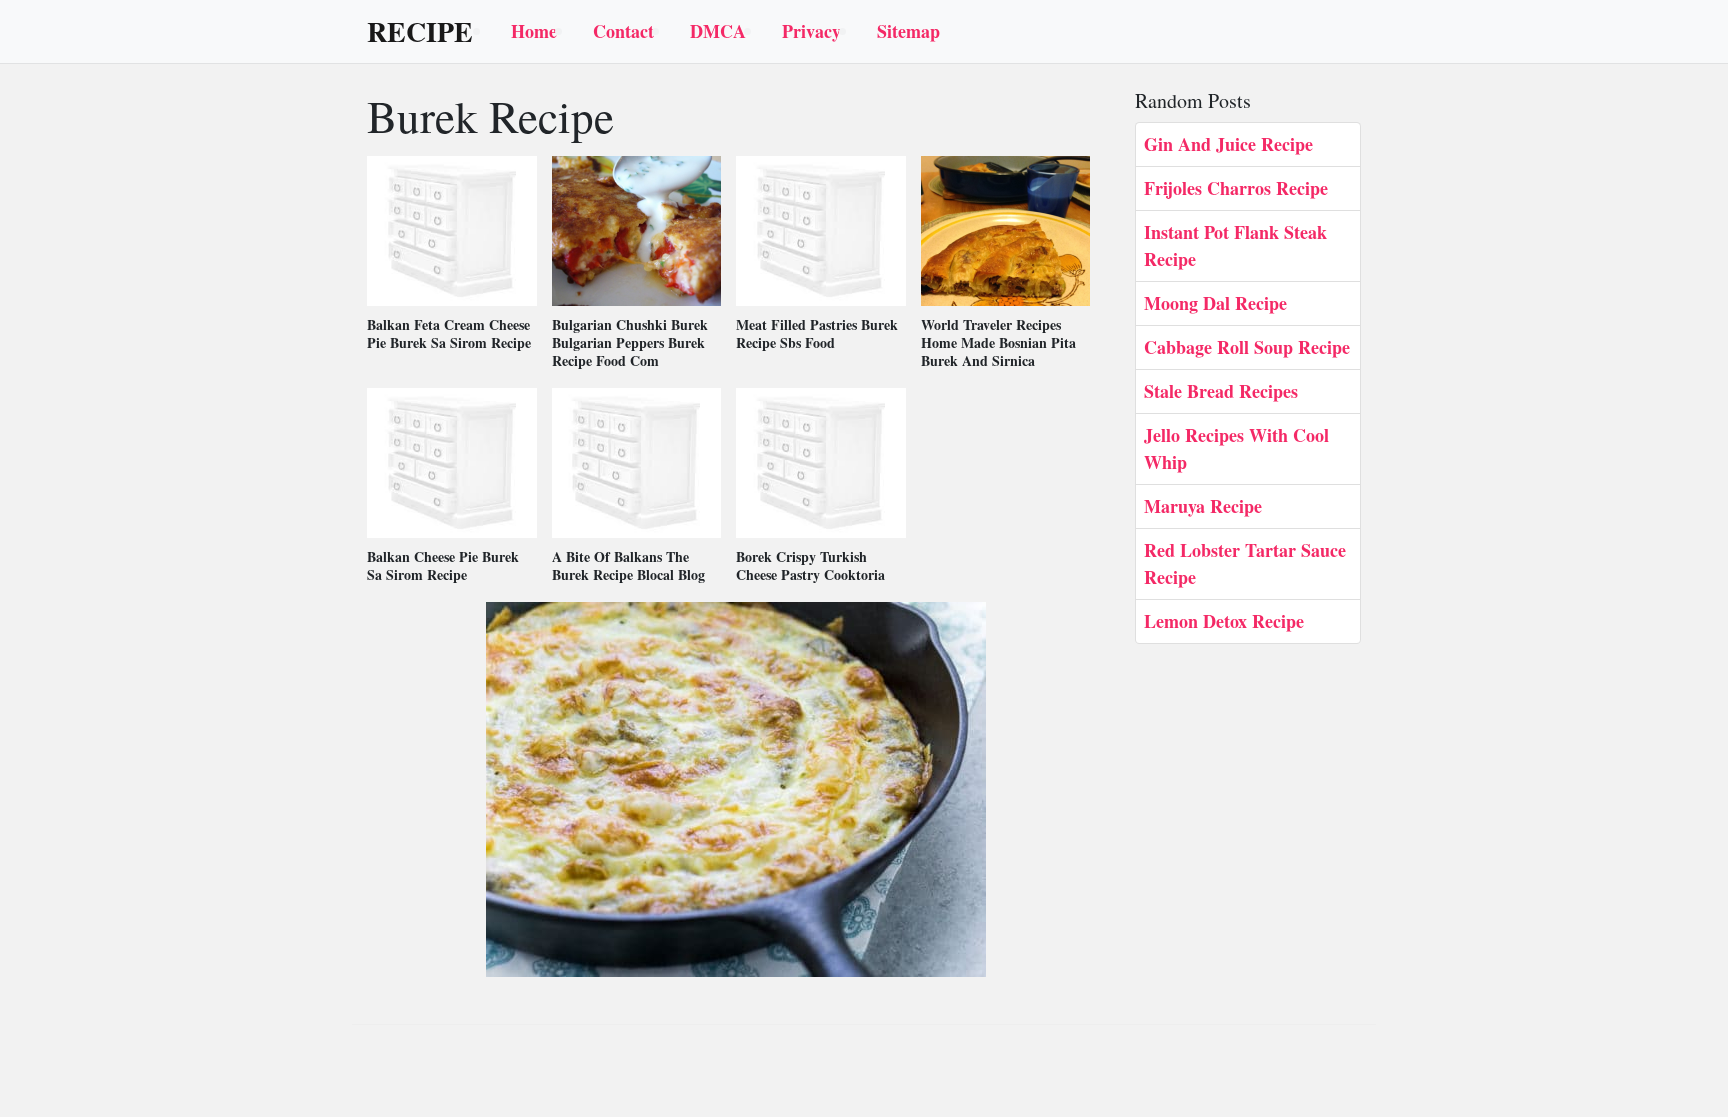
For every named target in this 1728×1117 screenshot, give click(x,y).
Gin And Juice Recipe (1228, 144)
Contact (623, 31)
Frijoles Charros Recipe (1236, 188)
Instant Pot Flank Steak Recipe (1235, 245)
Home (534, 31)
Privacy (811, 31)
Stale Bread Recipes (1221, 391)
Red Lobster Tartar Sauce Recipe (1245, 563)
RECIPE (420, 32)
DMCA (718, 31)
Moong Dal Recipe (1215, 303)
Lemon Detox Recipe (1224, 621)
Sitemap (908, 31)
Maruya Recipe (1203, 506)
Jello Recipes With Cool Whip (1236, 448)
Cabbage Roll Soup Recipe (1247, 347)
